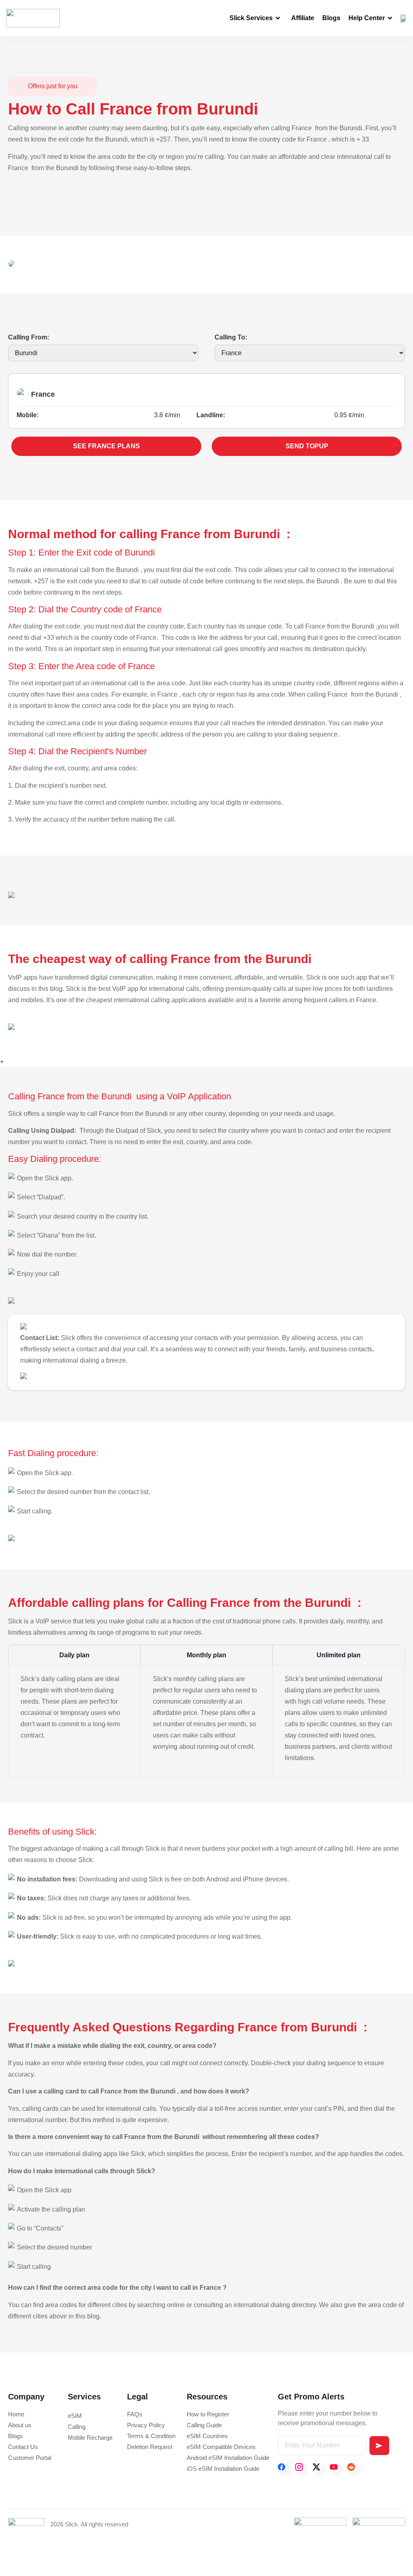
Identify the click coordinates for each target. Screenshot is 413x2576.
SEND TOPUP (307, 446)
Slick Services (251, 18)
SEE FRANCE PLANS (106, 446)
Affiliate (303, 18)
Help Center (367, 18)
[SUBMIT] (379, 2446)
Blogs (331, 18)
